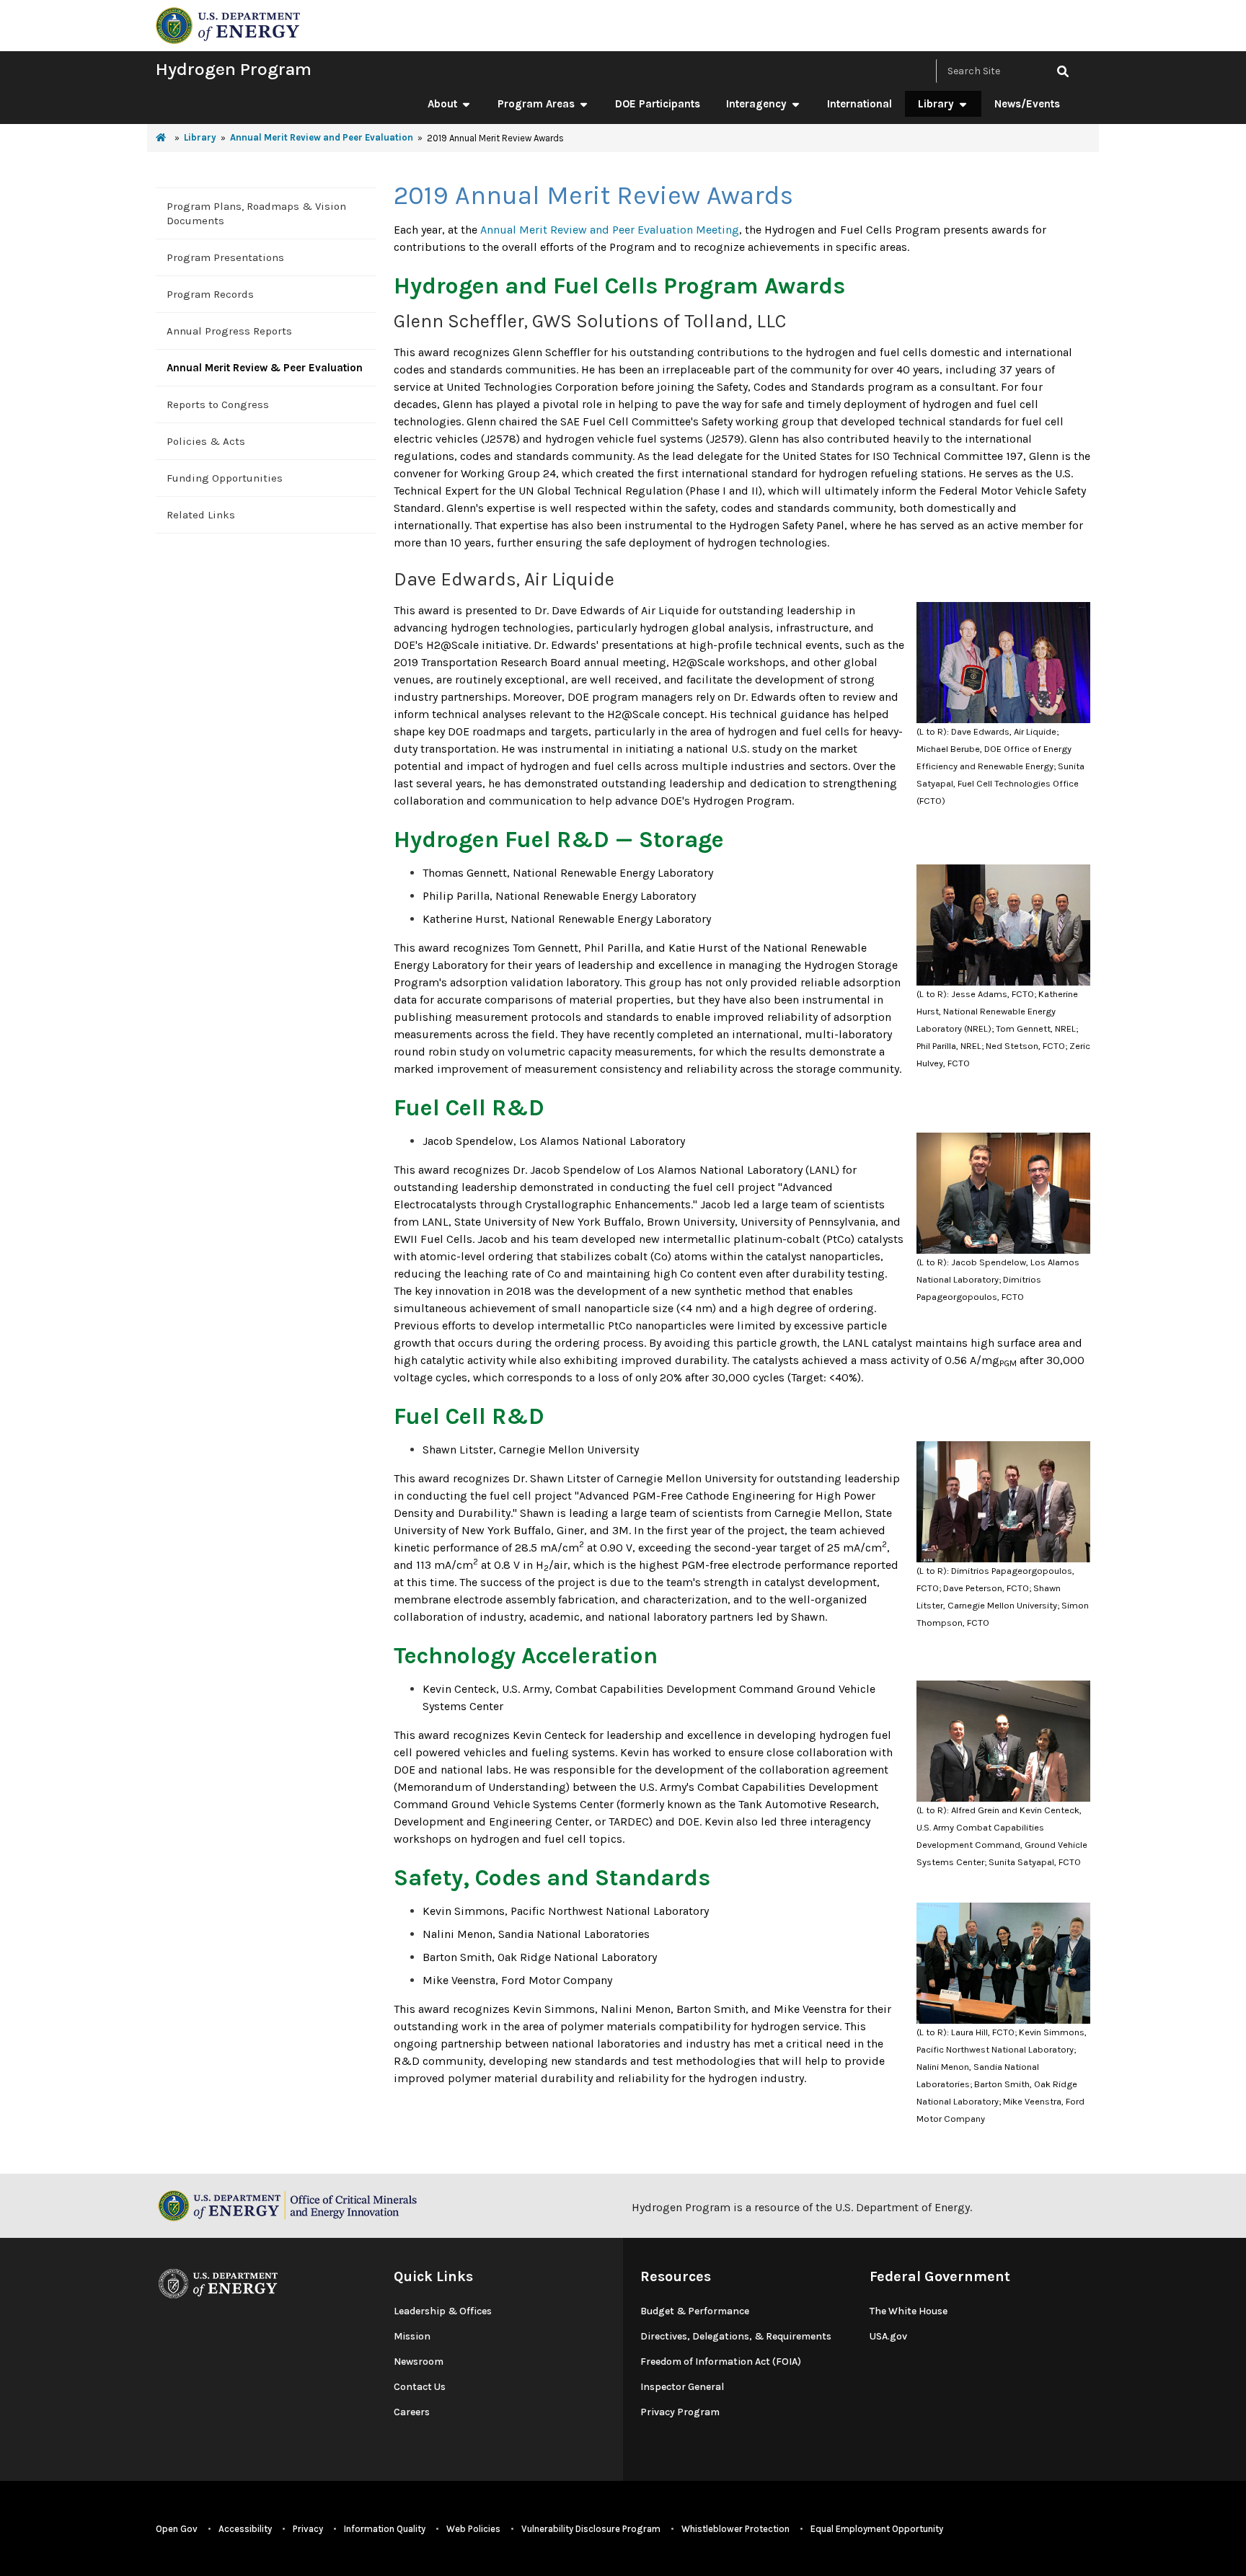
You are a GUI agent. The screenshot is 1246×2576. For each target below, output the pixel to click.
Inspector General (682, 2387)
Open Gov (177, 2529)
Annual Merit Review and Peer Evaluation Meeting (610, 230)
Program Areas (536, 104)
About (442, 104)
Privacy (308, 2529)
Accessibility (245, 2529)
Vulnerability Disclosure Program (591, 2529)
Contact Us (420, 2387)
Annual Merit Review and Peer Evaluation (322, 137)
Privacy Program (680, 2412)
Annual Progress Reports (229, 331)
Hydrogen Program (234, 69)
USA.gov (888, 2336)
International (860, 104)
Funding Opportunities (225, 478)
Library (936, 104)
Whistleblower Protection (735, 2529)
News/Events (1027, 104)
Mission (412, 2336)
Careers (412, 2412)
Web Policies (473, 2529)
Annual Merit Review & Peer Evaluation (265, 368)
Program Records (210, 294)
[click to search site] (1063, 71)
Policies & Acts (206, 441)
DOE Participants (658, 104)
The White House (909, 2311)
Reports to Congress (218, 404)
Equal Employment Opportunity (877, 2529)
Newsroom (419, 2362)
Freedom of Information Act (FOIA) (721, 2362)
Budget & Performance (695, 2311)
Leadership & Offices (443, 2311)
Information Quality (385, 2529)
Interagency (756, 104)
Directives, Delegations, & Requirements (736, 2336)
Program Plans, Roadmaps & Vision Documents (256, 213)
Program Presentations (225, 257)
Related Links (201, 515)
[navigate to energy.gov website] (228, 24)
